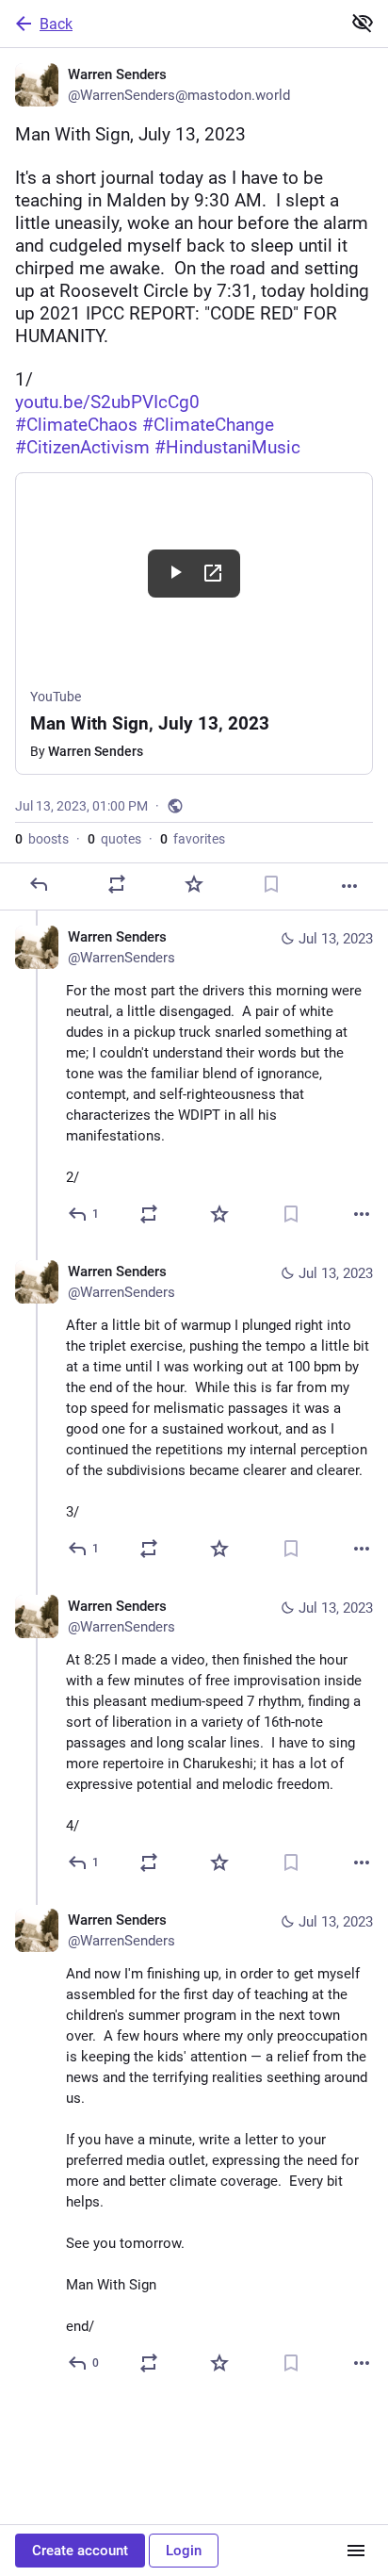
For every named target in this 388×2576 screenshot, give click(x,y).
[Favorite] (194, 884)
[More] (349, 886)
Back (56, 24)
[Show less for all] (363, 23)
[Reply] (39, 884)
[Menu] (356, 2551)
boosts (42, 839)
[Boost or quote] (117, 884)
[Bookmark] (271, 884)
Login (184, 2551)
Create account (80, 2551)
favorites (193, 839)
